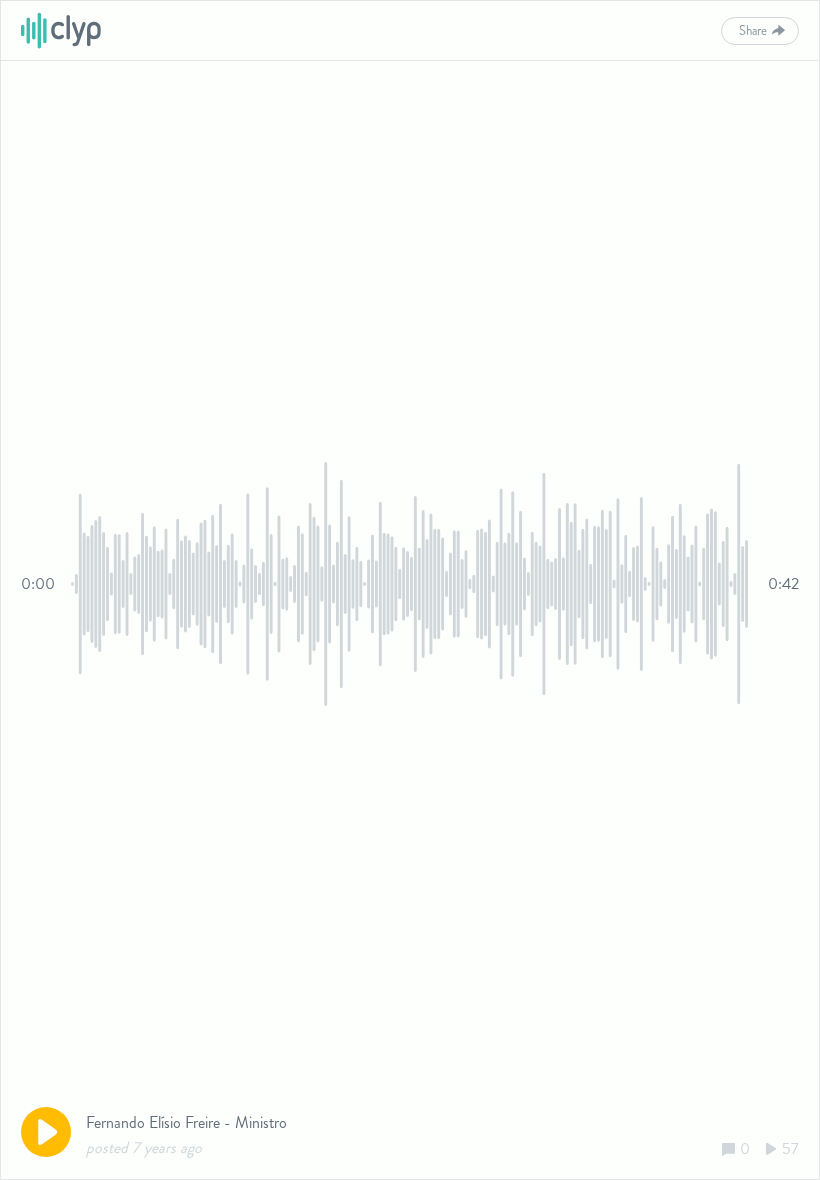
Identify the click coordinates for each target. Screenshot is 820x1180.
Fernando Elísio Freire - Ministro (186, 1122)
